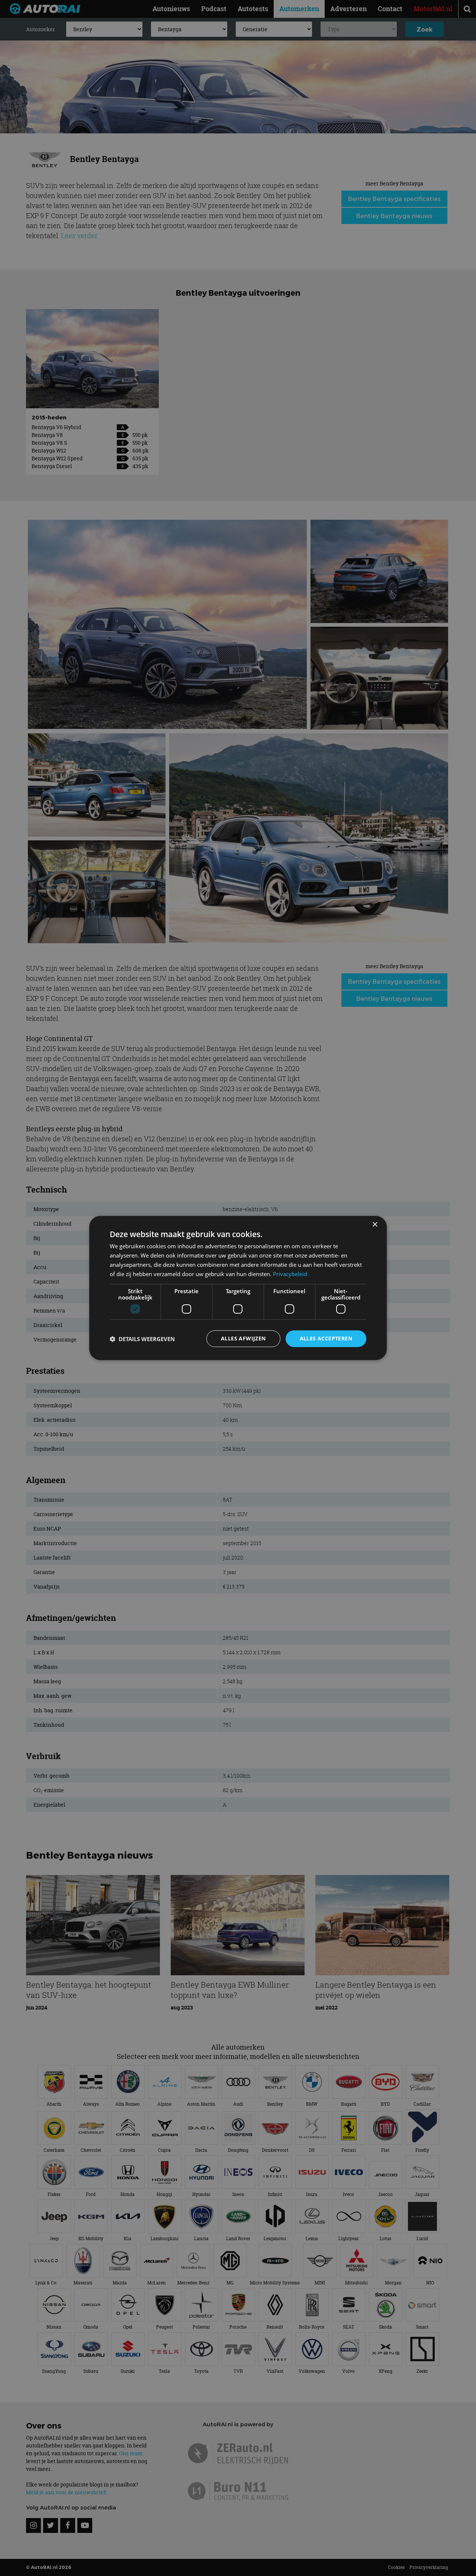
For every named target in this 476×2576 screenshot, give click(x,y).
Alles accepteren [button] (326, 1338)
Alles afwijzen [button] (243, 1338)
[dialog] (238, 1288)
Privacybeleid (290, 1274)
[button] (142, 1339)
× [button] (375, 1225)
